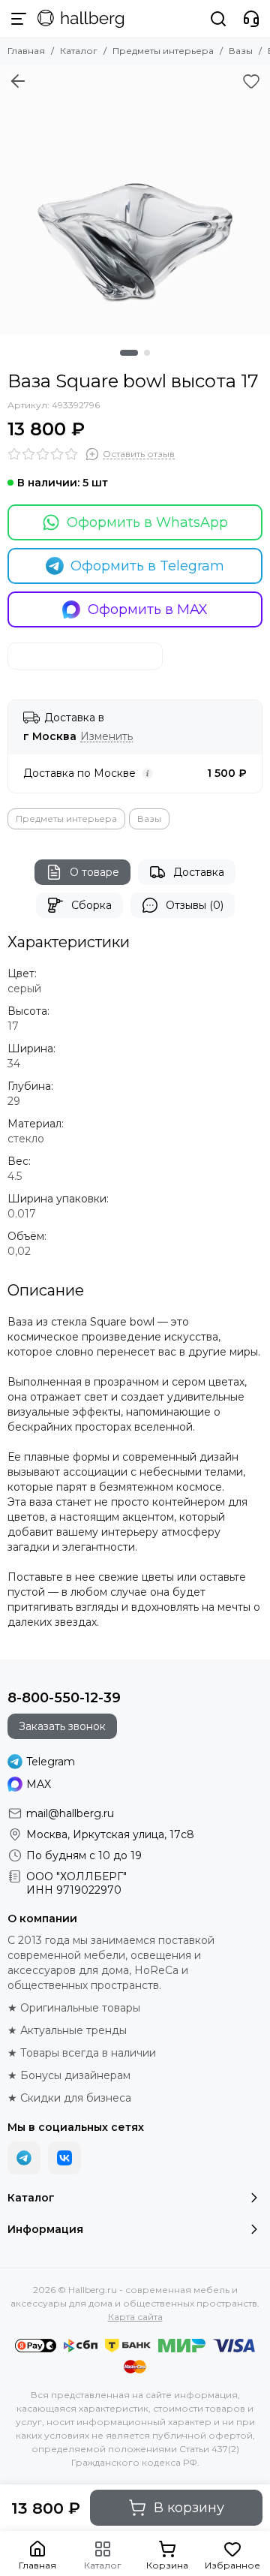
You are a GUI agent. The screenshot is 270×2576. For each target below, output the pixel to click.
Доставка (199, 872)
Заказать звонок (62, 1726)
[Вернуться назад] (18, 81)
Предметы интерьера (163, 51)
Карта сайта (135, 2317)
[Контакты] (251, 19)
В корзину (189, 2508)
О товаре (94, 872)
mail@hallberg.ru (70, 1813)
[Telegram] (24, 2158)
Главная (26, 51)
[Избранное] (251, 81)
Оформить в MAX (148, 609)
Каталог (79, 51)
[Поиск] (218, 19)
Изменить (106, 737)
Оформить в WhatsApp (147, 522)
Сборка (91, 905)
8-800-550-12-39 (64, 1698)
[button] (129, 353)
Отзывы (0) (195, 905)
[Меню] (19, 19)
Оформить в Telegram (147, 566)
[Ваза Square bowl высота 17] (135, 200)
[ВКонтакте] (64, 2158)
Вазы (241, 51)
